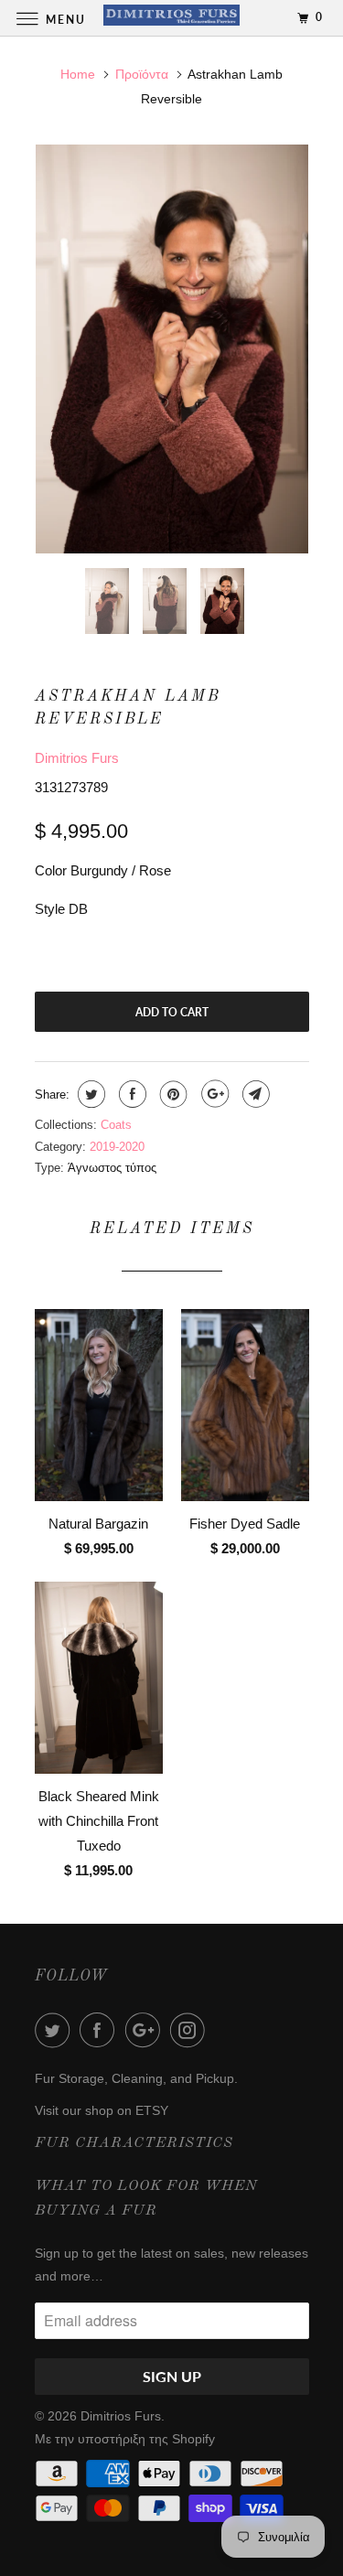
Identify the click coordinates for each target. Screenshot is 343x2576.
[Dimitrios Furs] (172, 18)
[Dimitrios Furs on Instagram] (191, 2030)
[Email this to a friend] (254, 1094)
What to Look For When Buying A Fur (146, 2199)
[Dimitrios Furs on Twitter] (56, 2030)
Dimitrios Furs (77, 758)
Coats (116, 1125)
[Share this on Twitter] (89, 1094)
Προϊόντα (142, 74)
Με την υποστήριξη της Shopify (125, 2439)
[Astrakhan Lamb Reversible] (172, 349)
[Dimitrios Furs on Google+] (146, 2030)
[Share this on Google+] (213, 1094)
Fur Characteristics (134, 2143)
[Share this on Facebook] (130, 1094)
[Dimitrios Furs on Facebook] (101, 2030)
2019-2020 (117, 1147)
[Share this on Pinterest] (171, 1094)
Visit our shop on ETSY (102, 2110)
